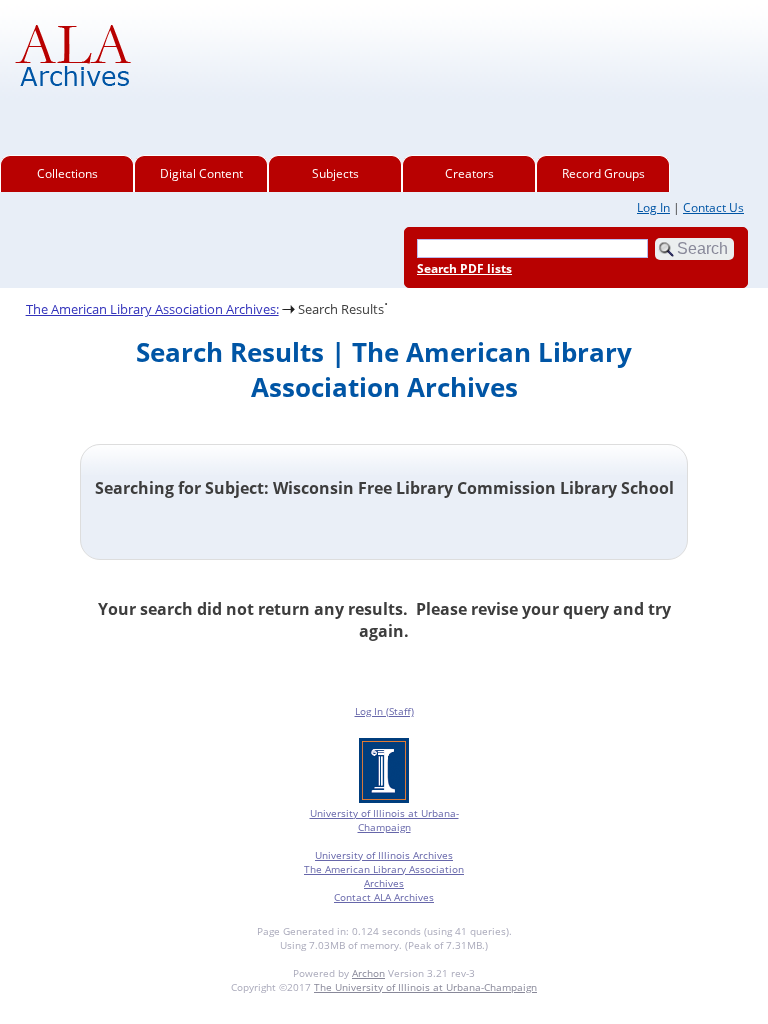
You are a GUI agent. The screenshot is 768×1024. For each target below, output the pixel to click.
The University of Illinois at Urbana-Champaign (425, 987)
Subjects (335, 173)
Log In (653, 207)
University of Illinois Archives (384, 855)
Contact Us (713, 207)
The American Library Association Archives (384, 876)
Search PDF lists (464, 268)
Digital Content (201, 173)
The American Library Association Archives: (152, 309)
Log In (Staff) (384, 711)
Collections (67, 173)
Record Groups (603, 173)
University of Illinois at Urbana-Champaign (384, 820)
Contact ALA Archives (384, 897)
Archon (368, 973)
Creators (469, 173)
